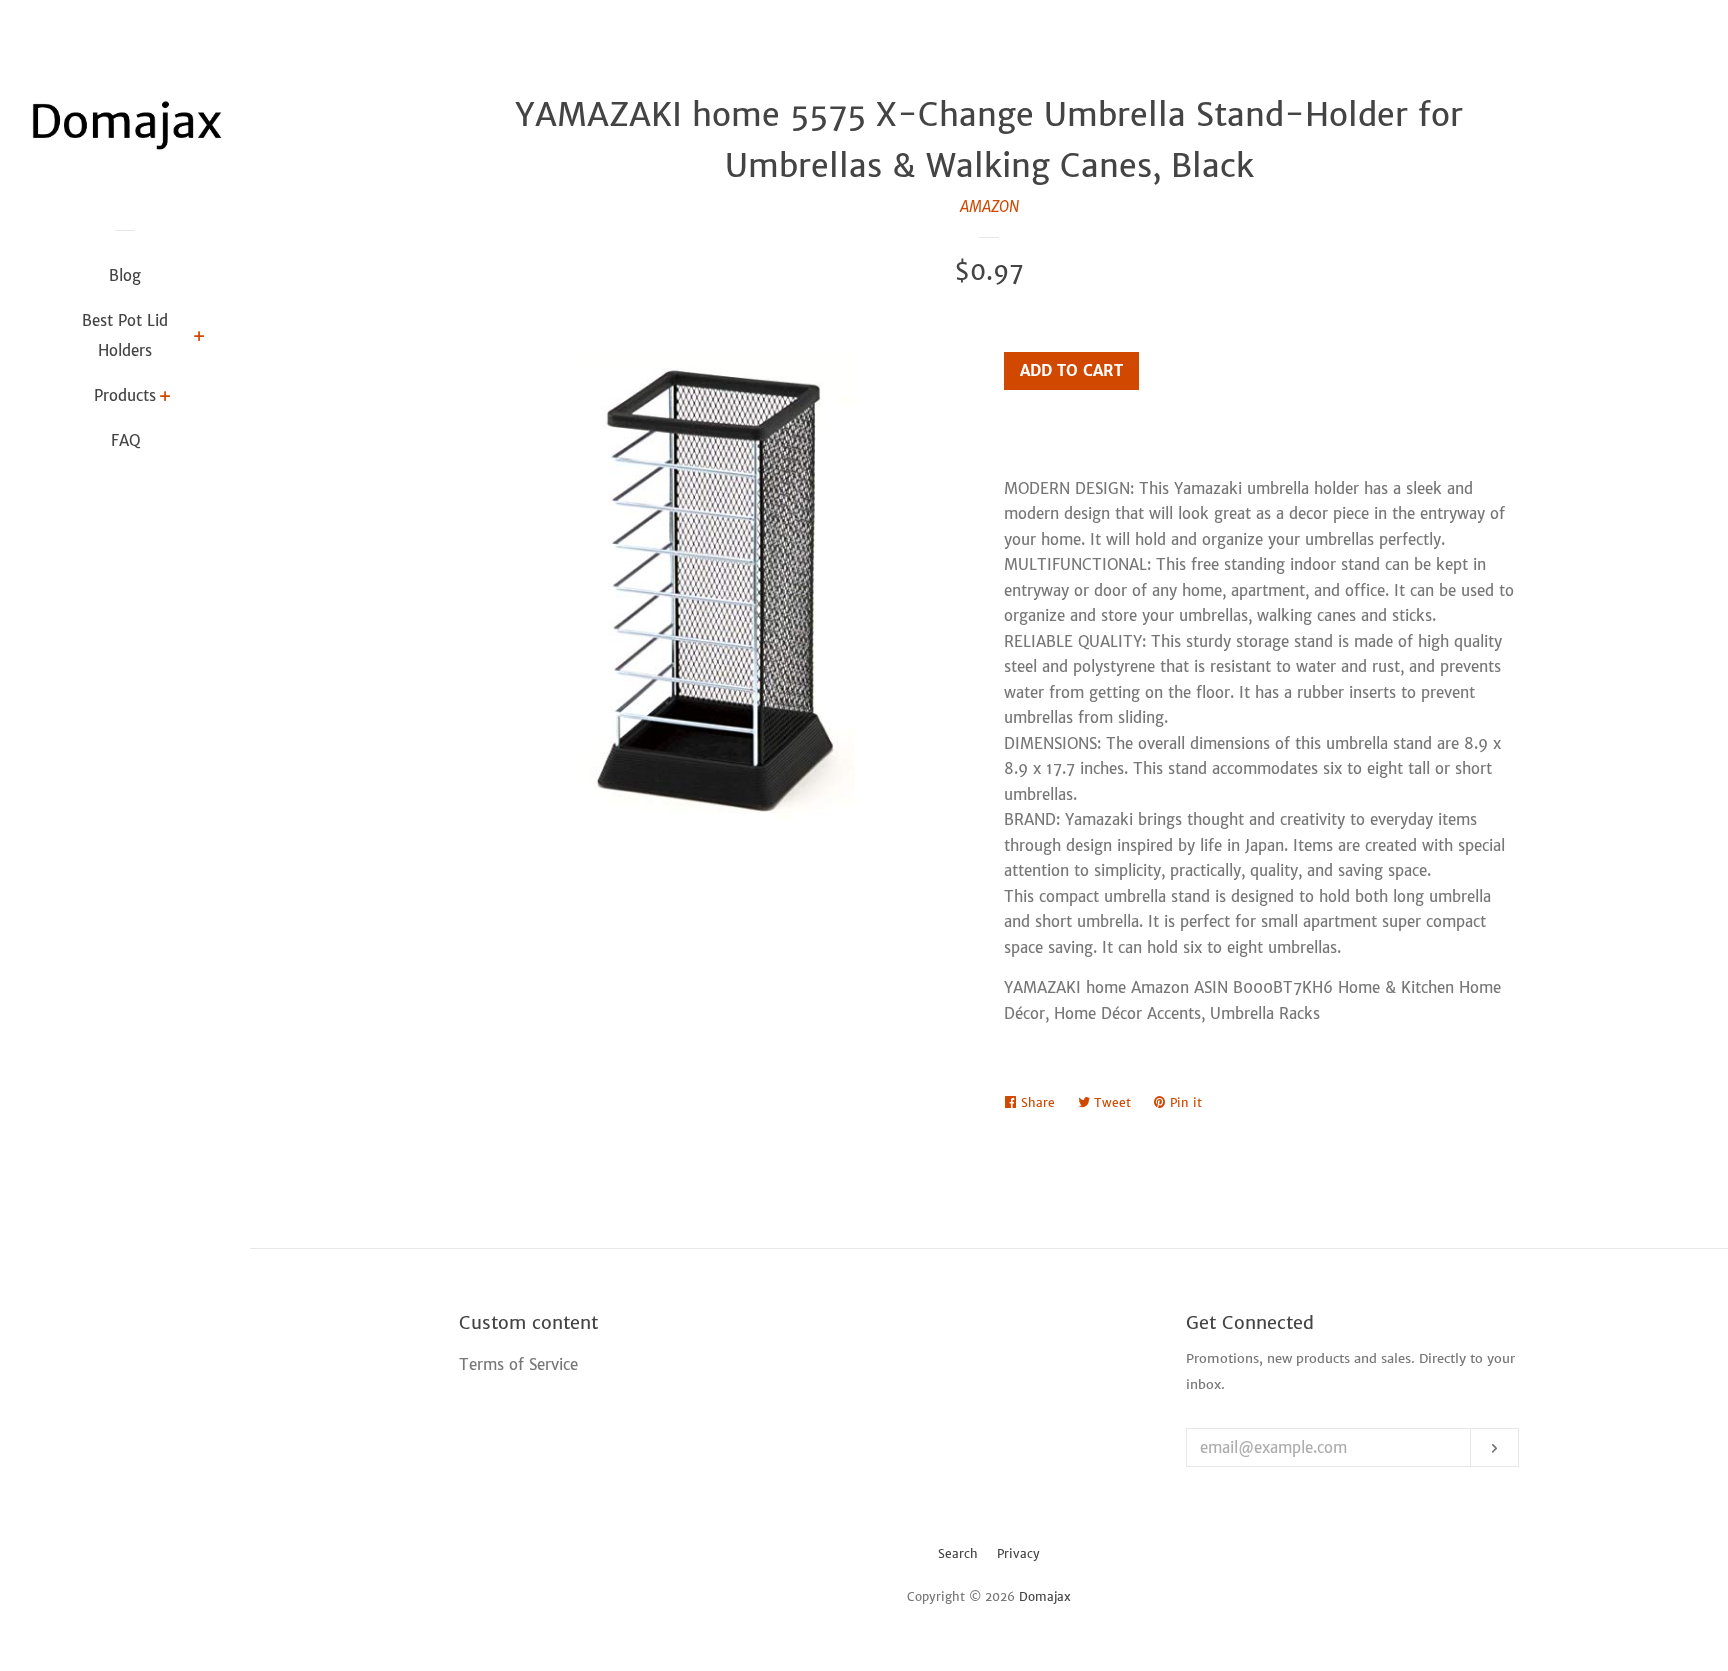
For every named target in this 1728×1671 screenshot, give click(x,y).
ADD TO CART (1071, 370)
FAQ (125, 440)
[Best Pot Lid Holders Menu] (199, 338)
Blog (125, 275)
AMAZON (989, 206)
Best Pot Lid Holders (125, 335)
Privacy (1018, 1553)
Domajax (1045, 1596)
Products (125, 395)
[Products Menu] (165, 398)
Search (958, 1553)
